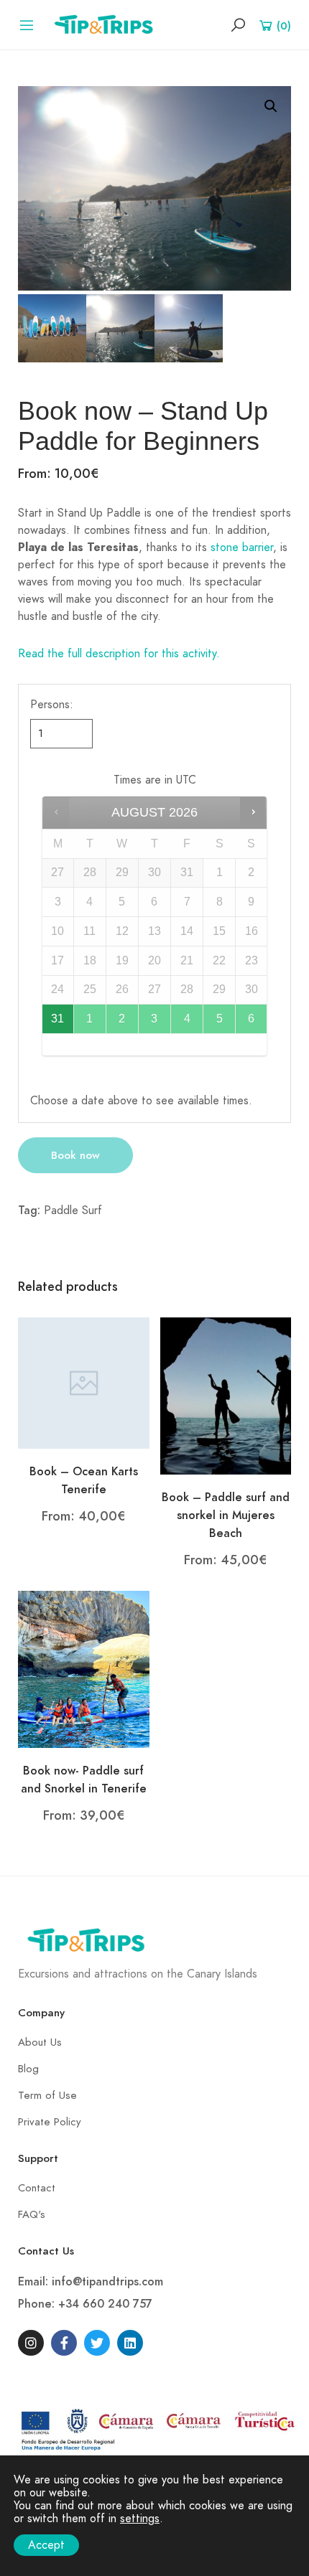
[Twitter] (97, 2343)
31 (57, 1019)
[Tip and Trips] (107, 24)
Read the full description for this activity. (119, 654)
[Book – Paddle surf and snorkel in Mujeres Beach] (226, 1396)
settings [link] (140, 2519)
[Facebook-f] (64, 2343)
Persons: (52, 705)
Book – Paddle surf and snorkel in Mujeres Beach (226, 1515)
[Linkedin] (130, 2343)
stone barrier (240, 547)
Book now (75, 1155)
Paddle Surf (73, 1211)
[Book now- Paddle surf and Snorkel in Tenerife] (84, 1669)
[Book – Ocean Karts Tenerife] (84, 1382)
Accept (46, 2545)
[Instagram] (31, 2343)
